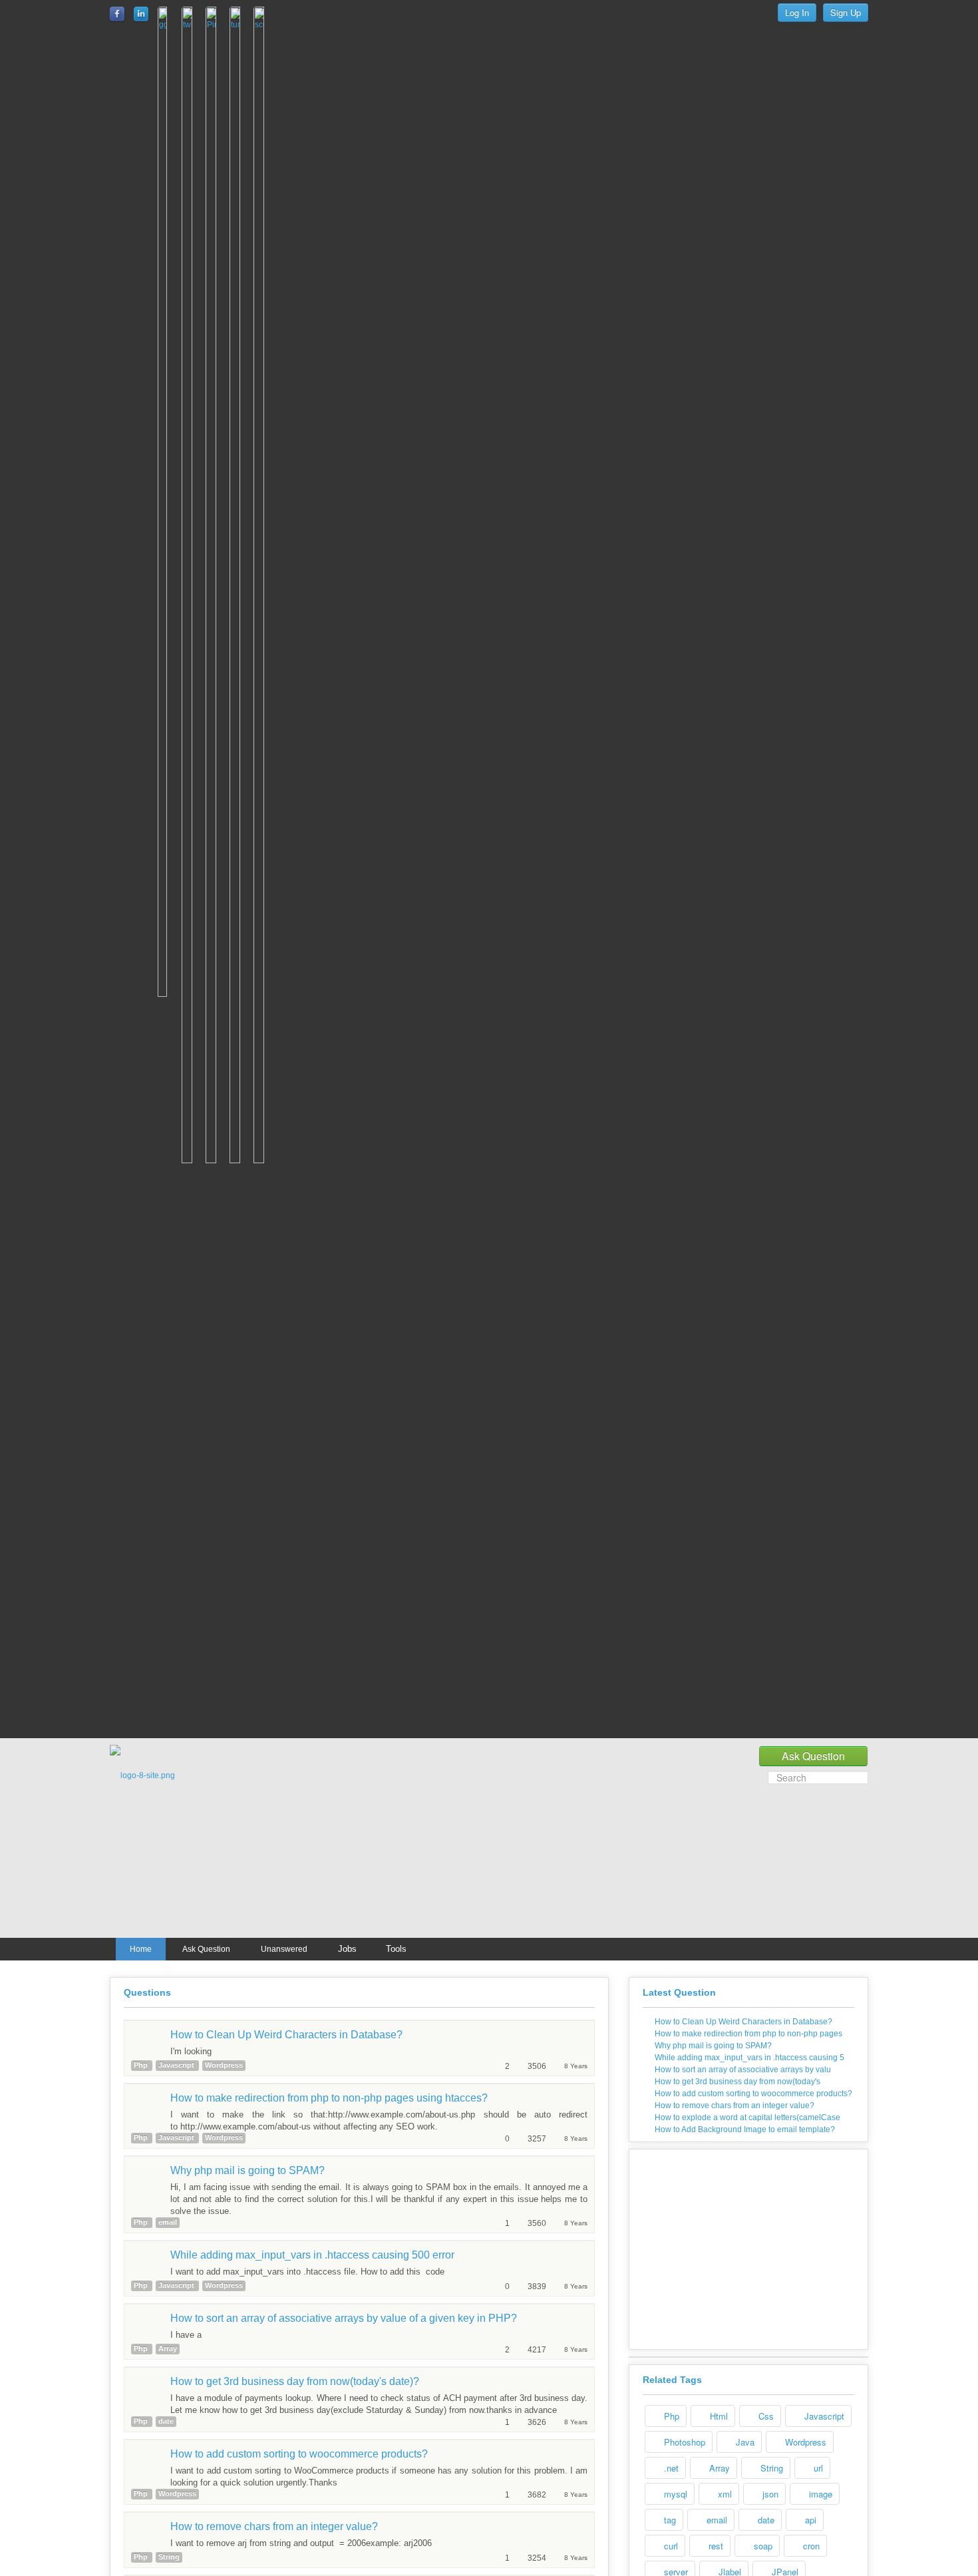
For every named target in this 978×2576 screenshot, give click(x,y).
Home (141, 1949)
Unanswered (284, 1949)
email (716, 2520)
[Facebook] (118, 14)
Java (744, 2442)
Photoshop (683, 2442)
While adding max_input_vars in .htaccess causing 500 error (312, 2255)
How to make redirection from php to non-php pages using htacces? (329, 2098)
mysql (674, 2494)
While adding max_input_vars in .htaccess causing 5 (749, 2058)
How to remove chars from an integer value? (274, 2526)
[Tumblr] (238, 869)
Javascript (823, 2416)
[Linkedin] (142, 14)
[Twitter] (190, 869)
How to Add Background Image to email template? (745, 2129)
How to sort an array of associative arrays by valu (743, 2070)
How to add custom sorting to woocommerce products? (299, 2454)
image (819, 2494)
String (770, 2468)
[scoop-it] (261, 869)
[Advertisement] (496, 1845)
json (769, 2494)
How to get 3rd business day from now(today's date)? (295, 2381)
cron (810, 2546)
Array (718, 2468)
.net (670, 2468)
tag (669, 2520)
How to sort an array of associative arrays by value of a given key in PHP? (344, 2318)
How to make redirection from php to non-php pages (748, 2034)
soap (762, 2546)
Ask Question (206, 1949)
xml (724, 2494)
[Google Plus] (165, 805)
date (765, 2520)
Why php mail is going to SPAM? (247, 2170)
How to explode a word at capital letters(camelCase (747, 2117)
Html (718, 2416)
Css (765, 2416)
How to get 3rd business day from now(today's (737, 2082)
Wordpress (804, 2442)
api (809, 2520)
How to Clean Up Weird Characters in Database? (286, 2035)
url (817, 2468)
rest (715, 2546)
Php (670, 2416)
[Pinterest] (214, 869)
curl (670, 2546)
